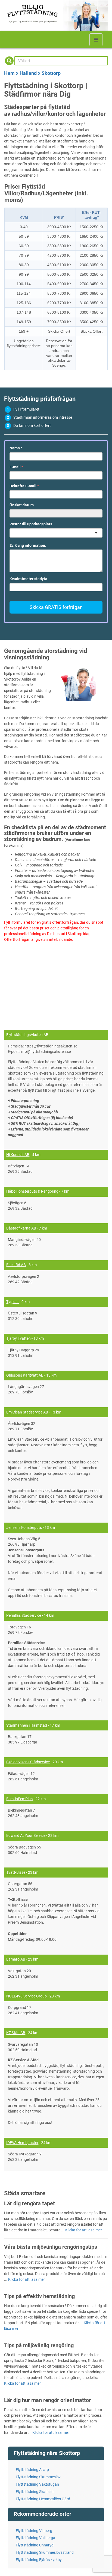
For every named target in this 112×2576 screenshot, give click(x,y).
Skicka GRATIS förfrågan (56, 607)
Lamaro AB (16, 1959)
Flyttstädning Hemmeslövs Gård (43, 2499)
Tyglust (13, 1302)
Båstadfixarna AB (21, 1228)
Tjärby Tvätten (18, 1338)
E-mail (16, 467)
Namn (16, 448)
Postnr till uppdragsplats (31, 524)
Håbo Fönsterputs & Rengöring (32, 1191)
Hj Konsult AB (18, 1155)
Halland (28, 73)
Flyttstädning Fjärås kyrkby (39, 2560)
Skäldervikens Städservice (28, 1762)
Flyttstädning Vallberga (35, 2538)
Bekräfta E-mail (24, 486)
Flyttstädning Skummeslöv (38, 2477)
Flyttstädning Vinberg (34, 2531)
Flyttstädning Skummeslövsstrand (45, 2552)
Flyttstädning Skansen (35, 2492)
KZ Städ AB (16, 2033)
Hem (9, 73)
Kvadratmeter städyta (28, 579)
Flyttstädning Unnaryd (35, 2545)
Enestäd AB (16, 1265)
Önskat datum (22, 505)
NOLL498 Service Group (27, 1996)
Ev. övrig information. (28, 545)
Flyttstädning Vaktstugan (37, 2484)
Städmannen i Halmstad (27, 1725)
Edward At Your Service (26, 1835)
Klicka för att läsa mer (84, 2230)
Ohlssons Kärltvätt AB (25, 1375)
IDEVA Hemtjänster (22, 2143)
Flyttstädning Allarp (32, 2470)
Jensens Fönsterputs (24, 1527)
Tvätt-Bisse (16, 1872)
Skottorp (51, 73)
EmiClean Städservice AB (27, 1412)
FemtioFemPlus (19, 1799)
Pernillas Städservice (24, 1615)
